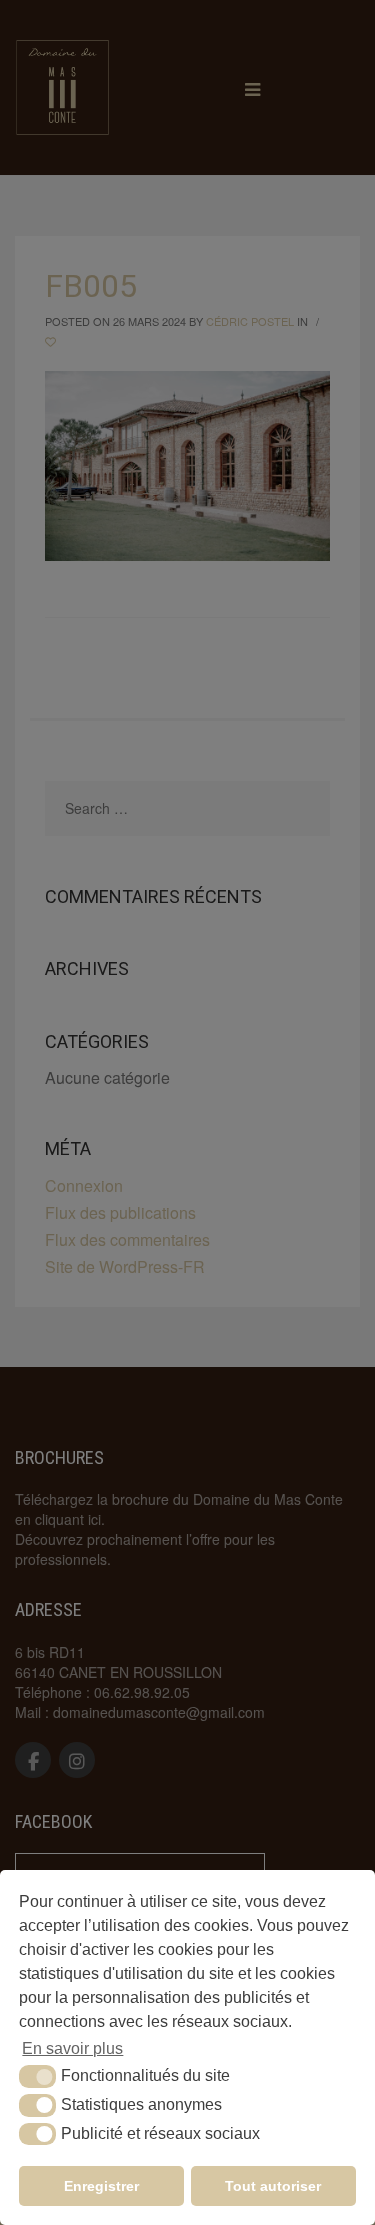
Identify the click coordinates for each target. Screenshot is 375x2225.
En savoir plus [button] (72, 2048)
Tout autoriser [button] (273, 2186)
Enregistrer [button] (101, 2186)
